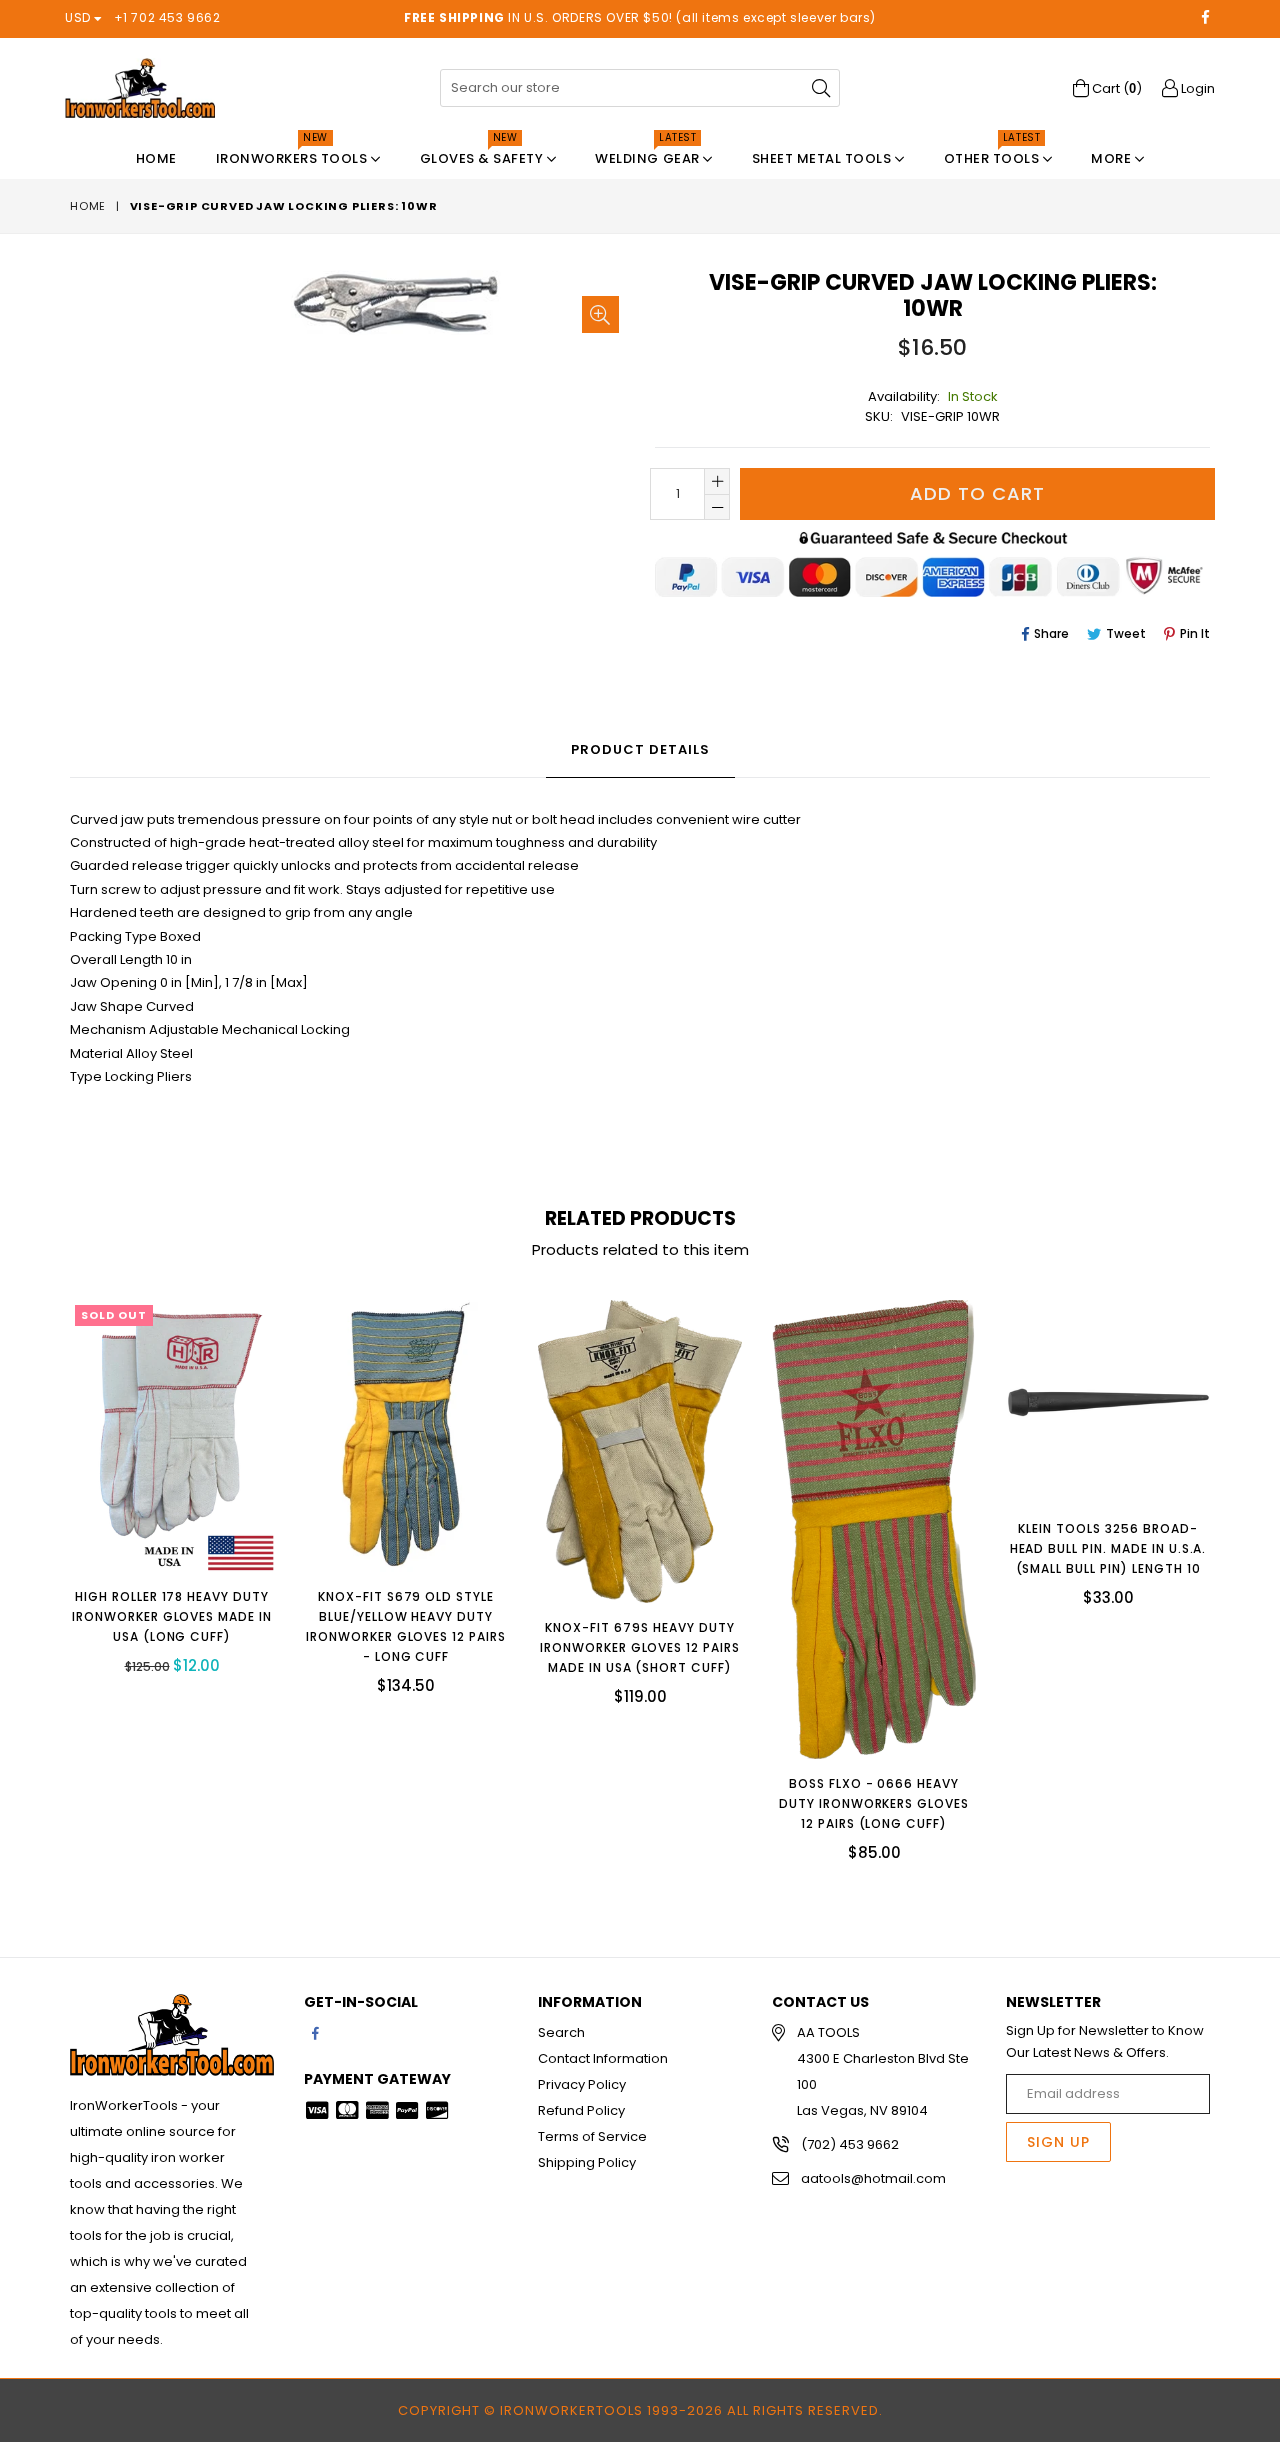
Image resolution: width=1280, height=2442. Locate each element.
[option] (157, 1502)
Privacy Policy (582, 2084)
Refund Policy (581, 2110)
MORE (1113, 158)
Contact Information (603, 2058)
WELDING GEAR (649, 153)
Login (1196, 88)
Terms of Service (592, 2136)
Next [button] (1230, 1565)
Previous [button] (50, 1565)
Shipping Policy (587, 2162)
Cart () (1115, 88)
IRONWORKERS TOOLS (293, 153)
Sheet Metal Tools (823, 158)
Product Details (640, 749)
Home (156, 158)
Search (561, 2032)
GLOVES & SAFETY (483, 153)
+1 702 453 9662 (167, 17)
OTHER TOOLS (993, 153)
